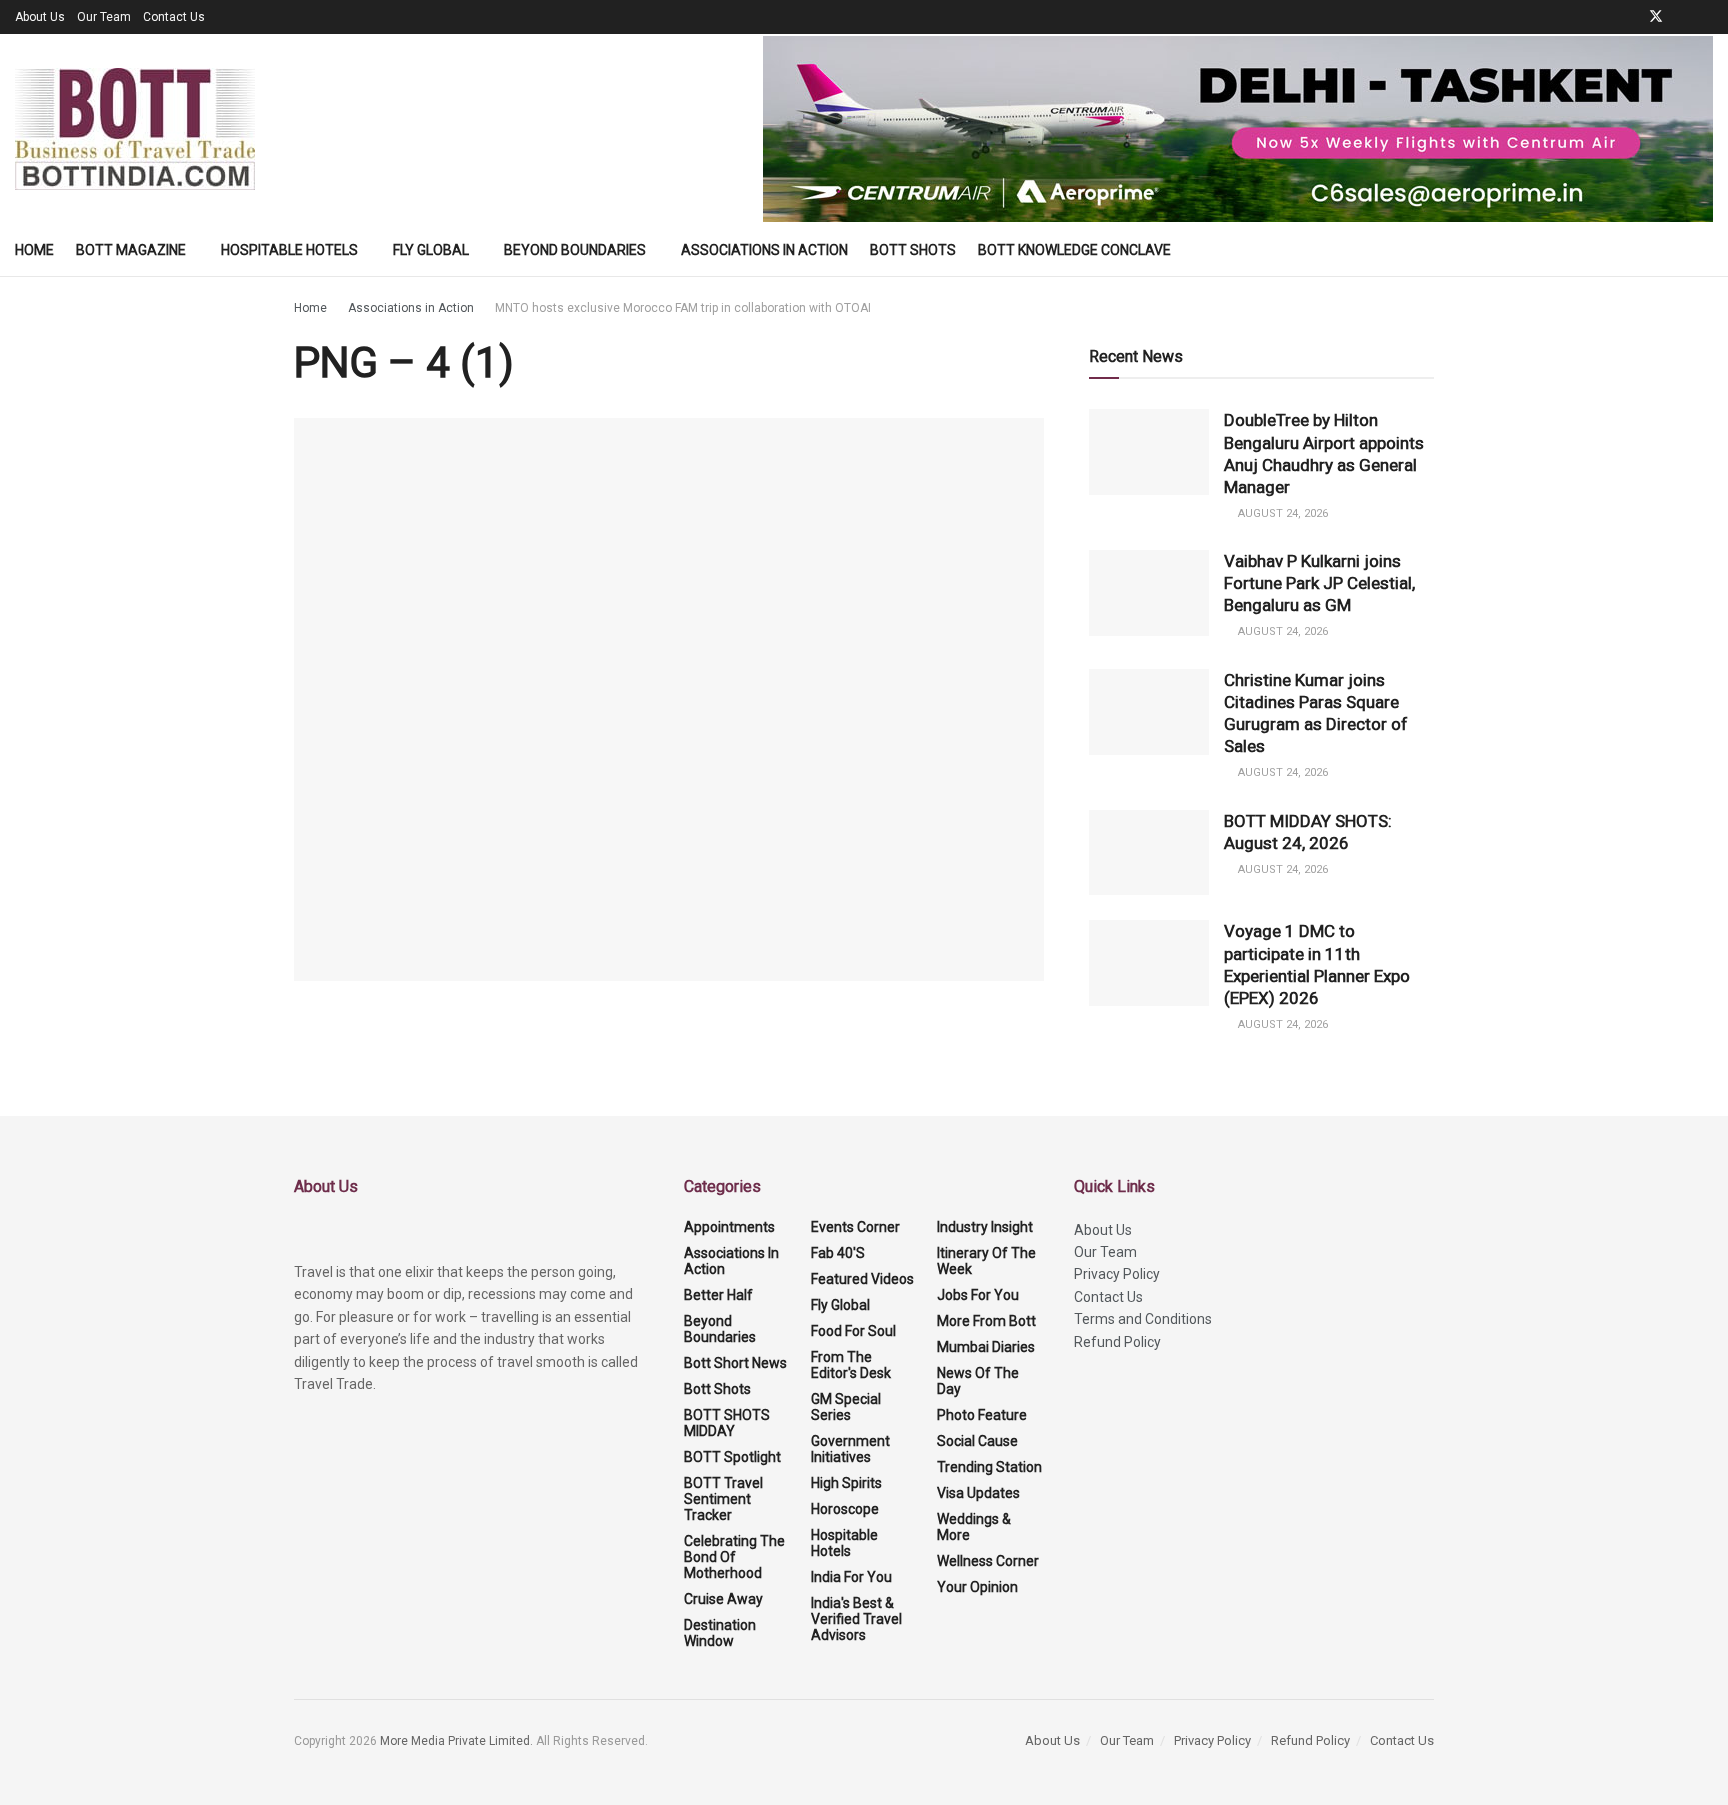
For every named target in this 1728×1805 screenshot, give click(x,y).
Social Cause (977, 1441)
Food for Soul (853, 1331)
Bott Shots (913, 250)
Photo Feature (982, 1415)
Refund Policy (1117, 1342)
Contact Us (174, 17)
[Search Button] (1705, 250)
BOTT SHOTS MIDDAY (727, 1423)
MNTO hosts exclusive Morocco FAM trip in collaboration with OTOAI (683, 308)
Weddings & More (974, 1527)
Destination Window (720, 1633)
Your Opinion (977, 1587)
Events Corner (855, 1227)
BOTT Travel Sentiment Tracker (723, 1499)
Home (34, 250)
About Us (40, 17)
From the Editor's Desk (851, 1365)
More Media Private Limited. (458, 1741)
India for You (851, 1577)
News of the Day (978, 1381)
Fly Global (431, 250)
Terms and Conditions (1143, 1319)
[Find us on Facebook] (1629, 17)
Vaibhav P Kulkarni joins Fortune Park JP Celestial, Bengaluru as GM (1319, 583)
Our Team (104, 17)
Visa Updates (978, 1493)
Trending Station (989, 1467)
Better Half (718, 1295)
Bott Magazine (131, 250)
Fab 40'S (838, 1253)
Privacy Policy (1117, 1274)
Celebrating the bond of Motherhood (734, 1557)
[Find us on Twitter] (1656, 17)
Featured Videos (862, 1279)
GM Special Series (846, 1407)
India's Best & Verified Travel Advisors (856, 1619)
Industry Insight (985, 1227)
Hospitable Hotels (289, 250)
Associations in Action (764, 250)
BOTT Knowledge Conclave (1074, 250)
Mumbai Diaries (986, 1347)
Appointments (729, 1227)
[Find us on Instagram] (1707, 17)
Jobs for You (978, 1295)
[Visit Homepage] (135, 129)
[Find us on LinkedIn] (1682, 17)
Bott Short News (735, 1363)
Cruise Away (723, 1599)
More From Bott (986, 1321)
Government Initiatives (850, 1449)
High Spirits (846, 1483)
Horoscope (845, 1509)
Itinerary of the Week (986, 1261)
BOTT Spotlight (732, 1457)
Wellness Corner (988, 1561)
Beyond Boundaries (575, 250)
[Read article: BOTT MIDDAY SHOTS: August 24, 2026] (1149, 853)
